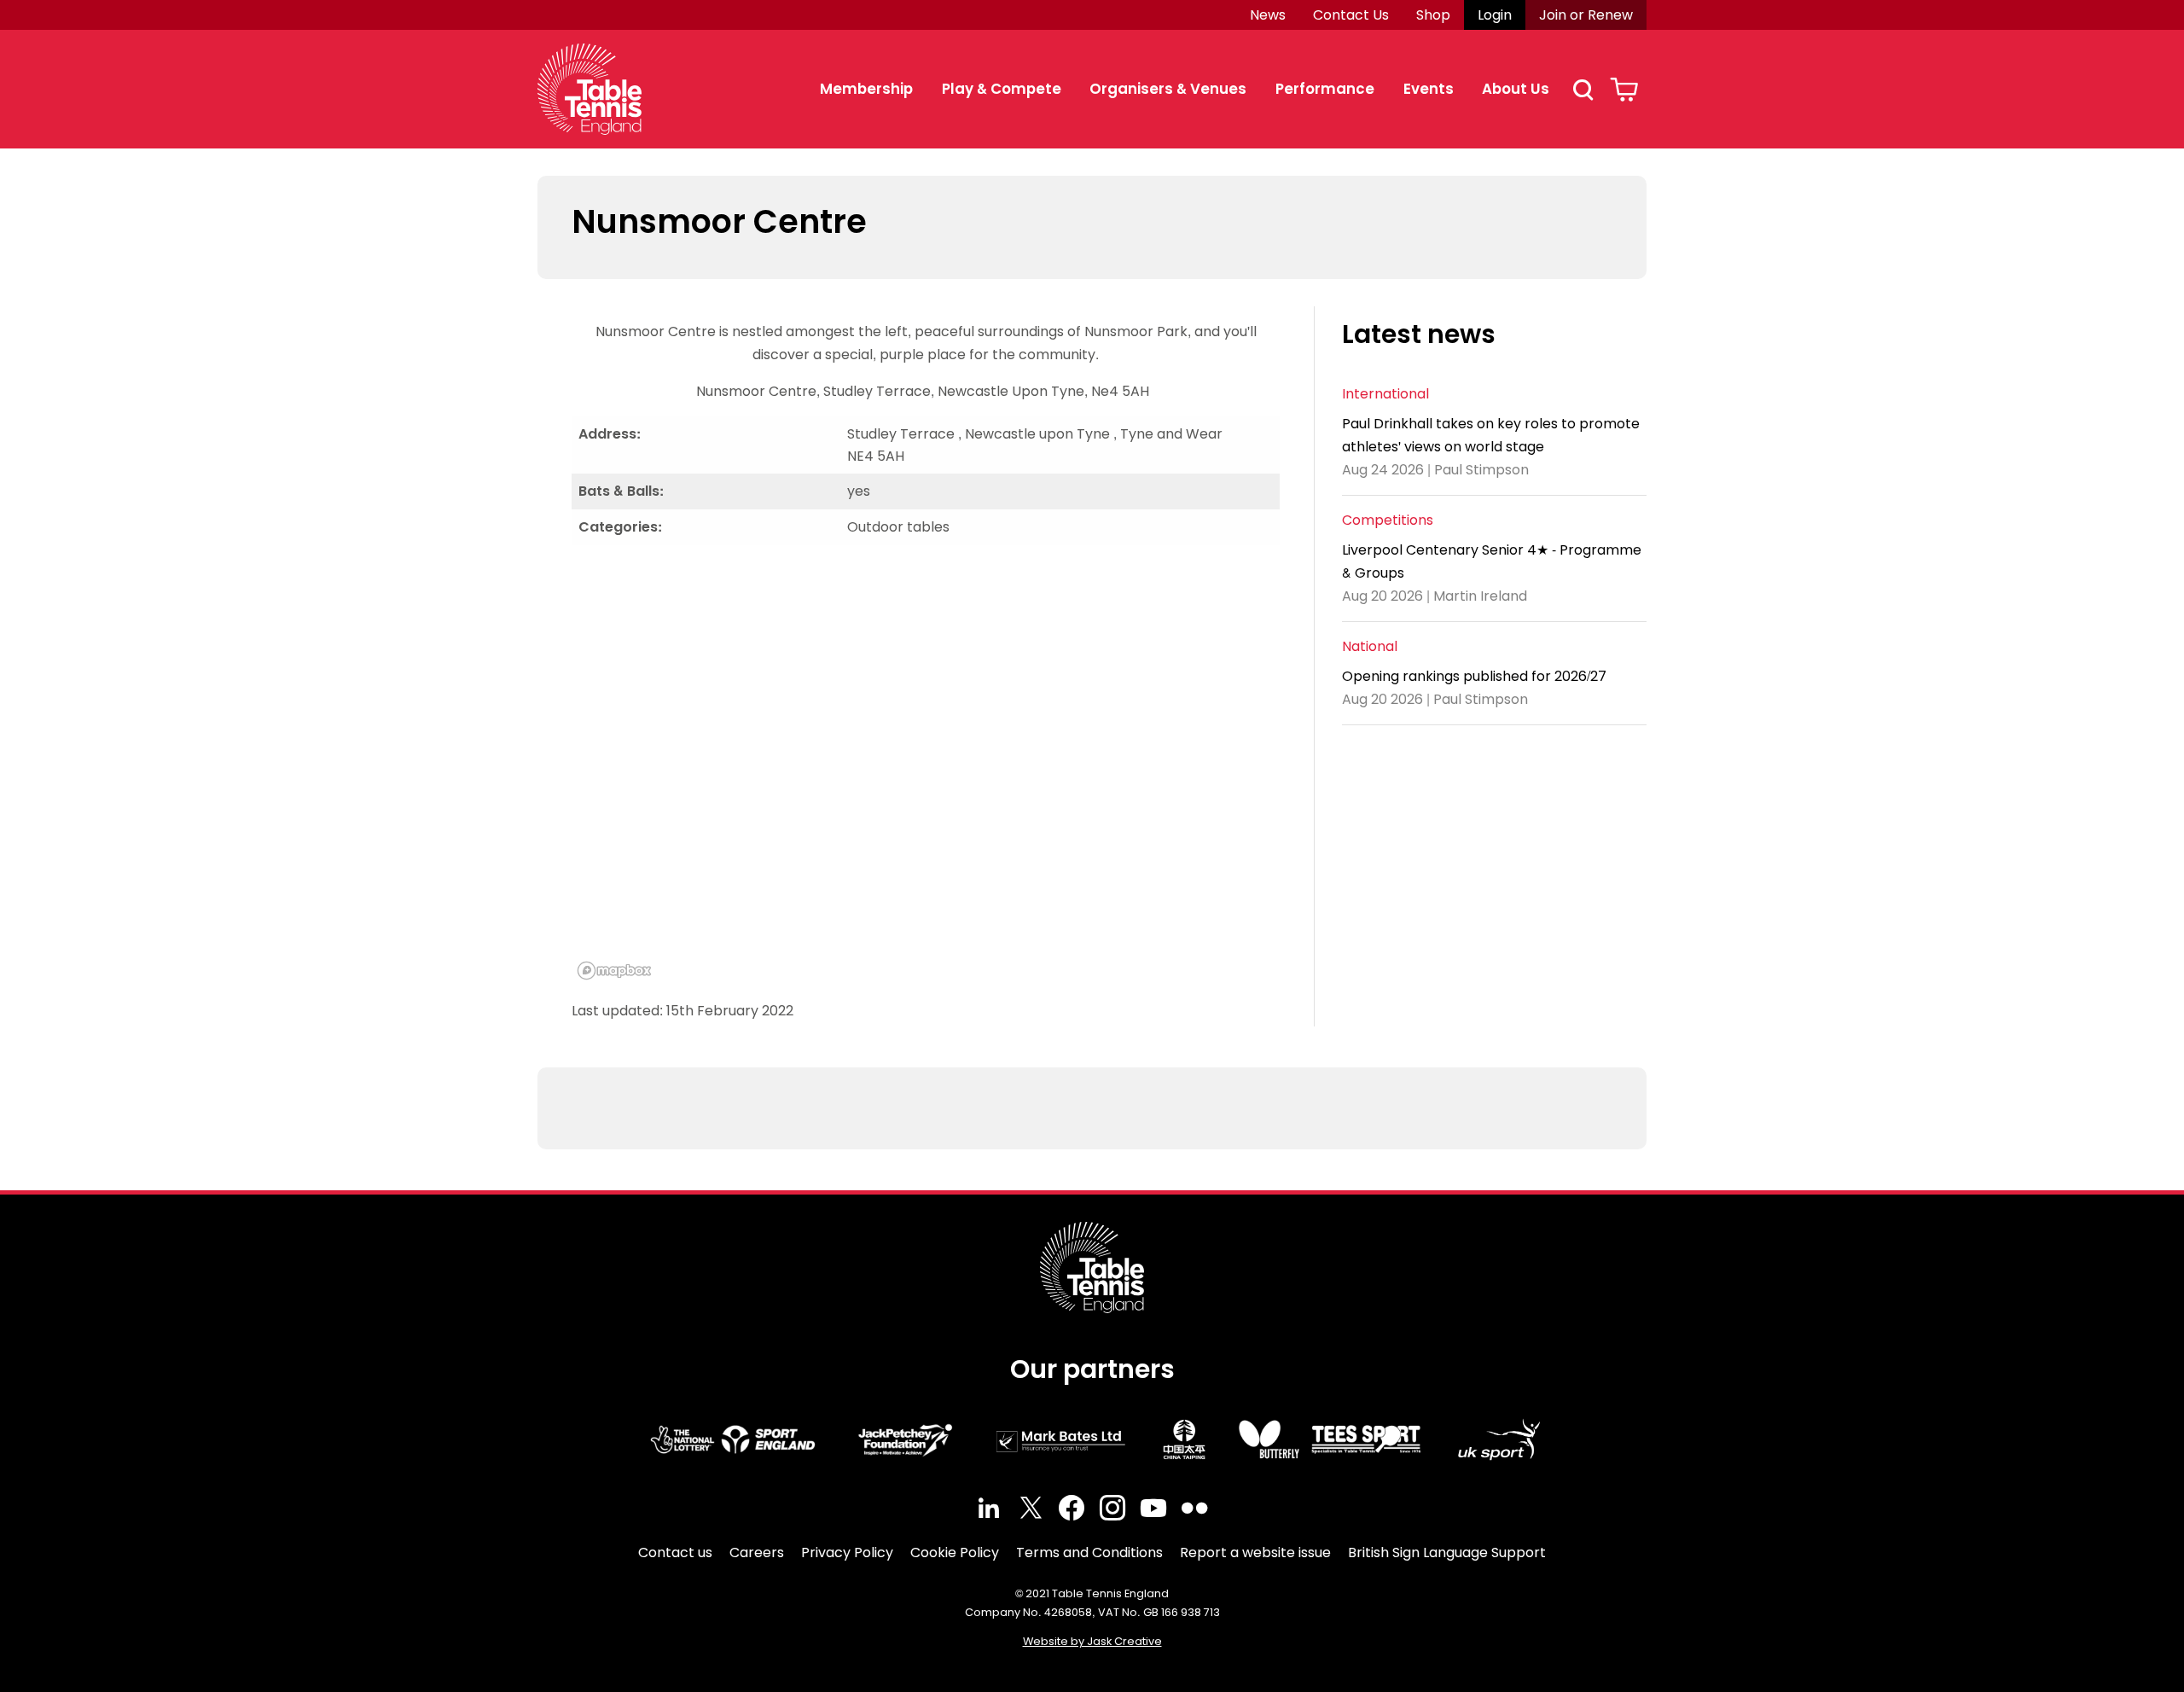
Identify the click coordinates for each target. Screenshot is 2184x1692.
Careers (757, 1552)
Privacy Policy (847, 1552)
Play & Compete (1002, 89)
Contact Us (1351, 15)
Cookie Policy (955, 1552)
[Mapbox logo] (614, 971)
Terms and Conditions (1089, 1552)
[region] (926, 772)
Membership (866, 89)
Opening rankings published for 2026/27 (1474, 676)
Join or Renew (1586, 15)
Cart (1624, 90)
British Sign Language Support (1447, 1552)
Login (1495, 15)
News (1268, 15)
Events (1429, 89)
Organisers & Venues (1168, 89)
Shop (1433, 15)
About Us (1516, 89)
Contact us (675, 1552)
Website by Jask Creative (1092, 1641)
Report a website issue (1255, 1552)
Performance (1325, 89)
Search (1583, 90)
